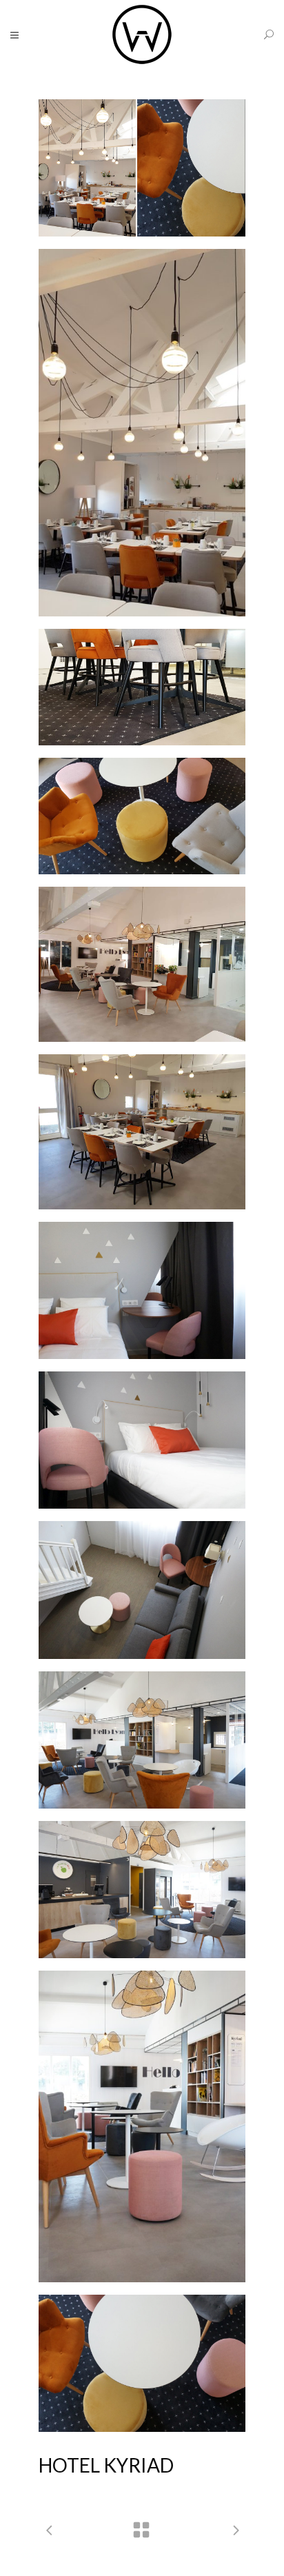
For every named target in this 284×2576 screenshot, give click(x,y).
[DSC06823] (142, 1890)
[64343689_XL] (142, 1132)
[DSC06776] (142, 1590)
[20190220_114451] (142, 433)
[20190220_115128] (142, 816)
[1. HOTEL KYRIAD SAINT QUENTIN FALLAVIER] (142, 168)
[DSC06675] (142, 1440)
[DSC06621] (142, 1290)
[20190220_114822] (142, 687)
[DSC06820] (142, 1740)
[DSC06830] (142, 2126)
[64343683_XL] (142, 964)
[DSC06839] (142, 2363)
